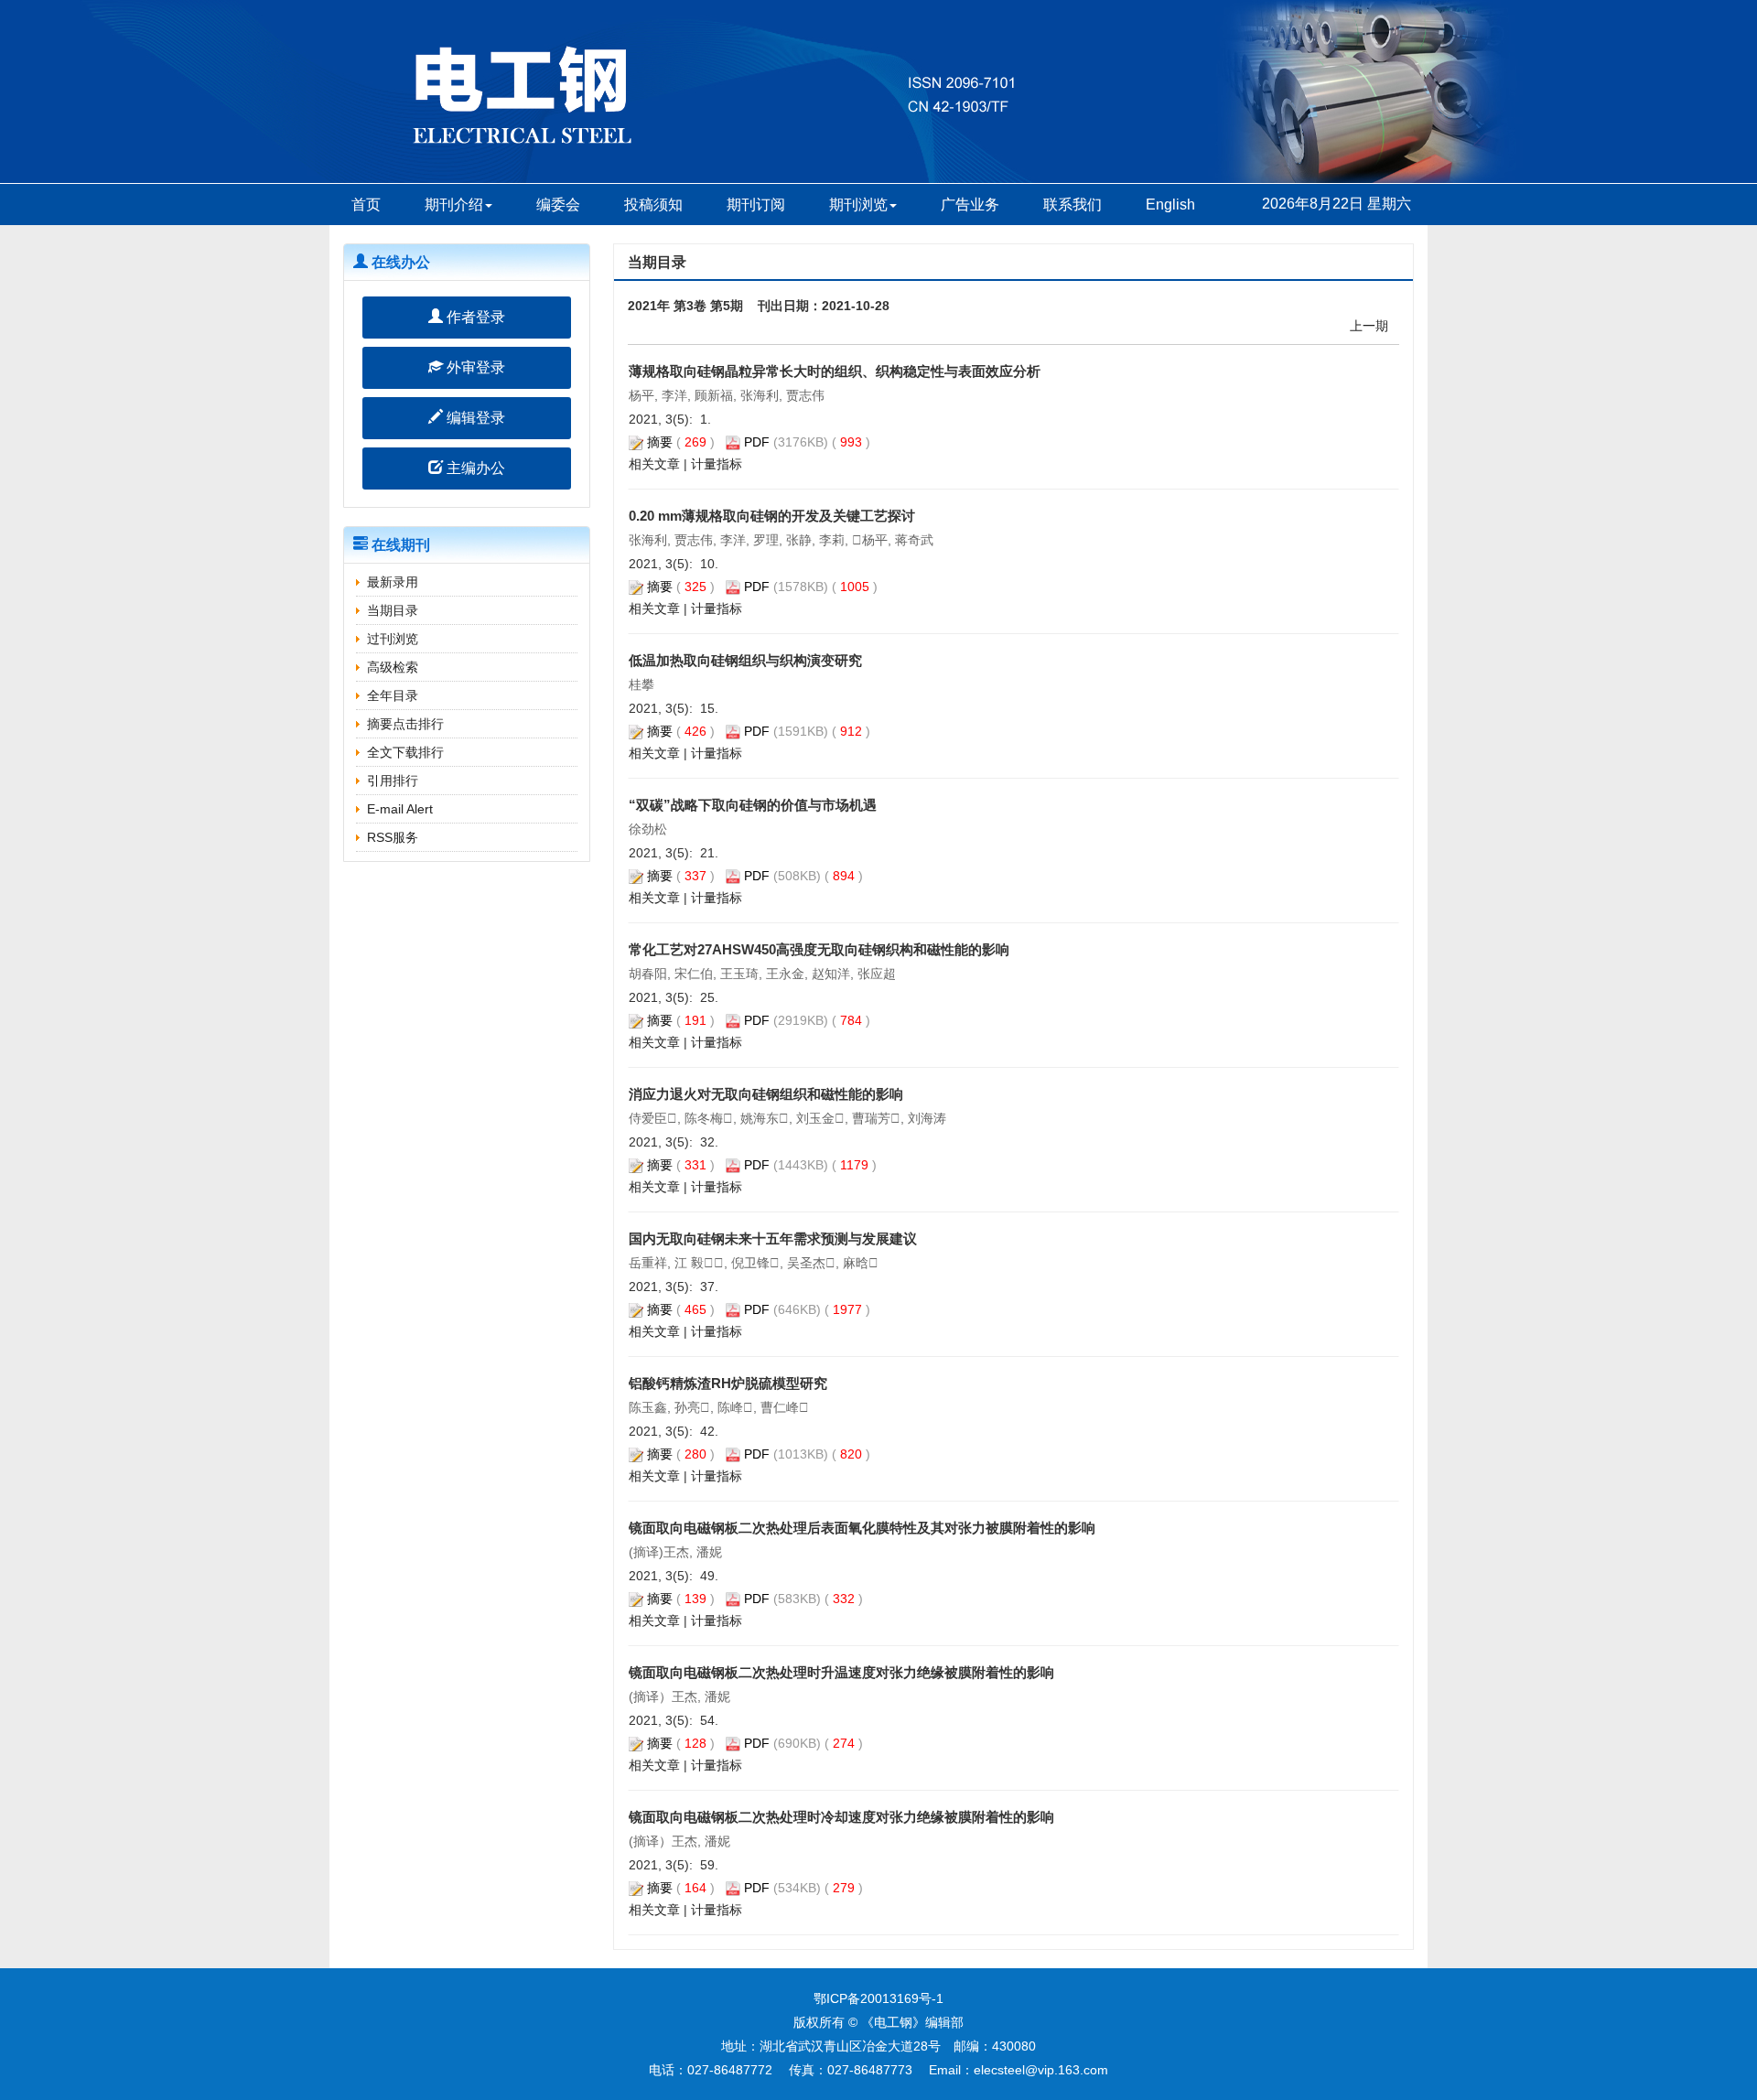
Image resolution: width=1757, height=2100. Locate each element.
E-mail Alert (400, 809)
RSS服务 (393, 837)
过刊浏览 (393, 639)
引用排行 (393, 781)
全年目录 (393, 695)
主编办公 (474, 468)
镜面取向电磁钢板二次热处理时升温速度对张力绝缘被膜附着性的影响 (841, 1672)
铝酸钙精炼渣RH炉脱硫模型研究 (728, 1383)
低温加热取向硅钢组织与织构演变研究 (745, 660)
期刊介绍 (454, 205)
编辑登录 (474, 418)
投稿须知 (653, 205)
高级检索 (393, 667)
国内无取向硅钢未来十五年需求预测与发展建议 (773, 1238)
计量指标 (717, 464)
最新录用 (393, 582)
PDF (757, 442)
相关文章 (654, 464)
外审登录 (474, 367)
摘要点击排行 (405, 724)
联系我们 (1073, 205)
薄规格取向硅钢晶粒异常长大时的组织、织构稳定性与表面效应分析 (835, 371)
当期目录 (393, 610)
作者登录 (474, 317)
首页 (366, 205)
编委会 (558, 205)
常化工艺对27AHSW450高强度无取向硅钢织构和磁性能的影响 (819, 949)
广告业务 (970, 205)
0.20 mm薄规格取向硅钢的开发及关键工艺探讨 (772, 516)
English (1170, 205)
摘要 (660, 442)
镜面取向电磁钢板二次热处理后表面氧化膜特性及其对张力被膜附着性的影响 (862, 1528)
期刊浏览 (858, 205)
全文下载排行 (405, 752)
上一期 (1369, 326)
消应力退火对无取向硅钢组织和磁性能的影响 (766, 1094)
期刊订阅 (756, 205)
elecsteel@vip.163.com (1041, 2070)
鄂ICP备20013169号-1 (878, 1998)
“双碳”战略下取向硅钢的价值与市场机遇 (753, 805)
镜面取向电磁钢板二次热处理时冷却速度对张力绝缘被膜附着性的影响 (841, 1817)
